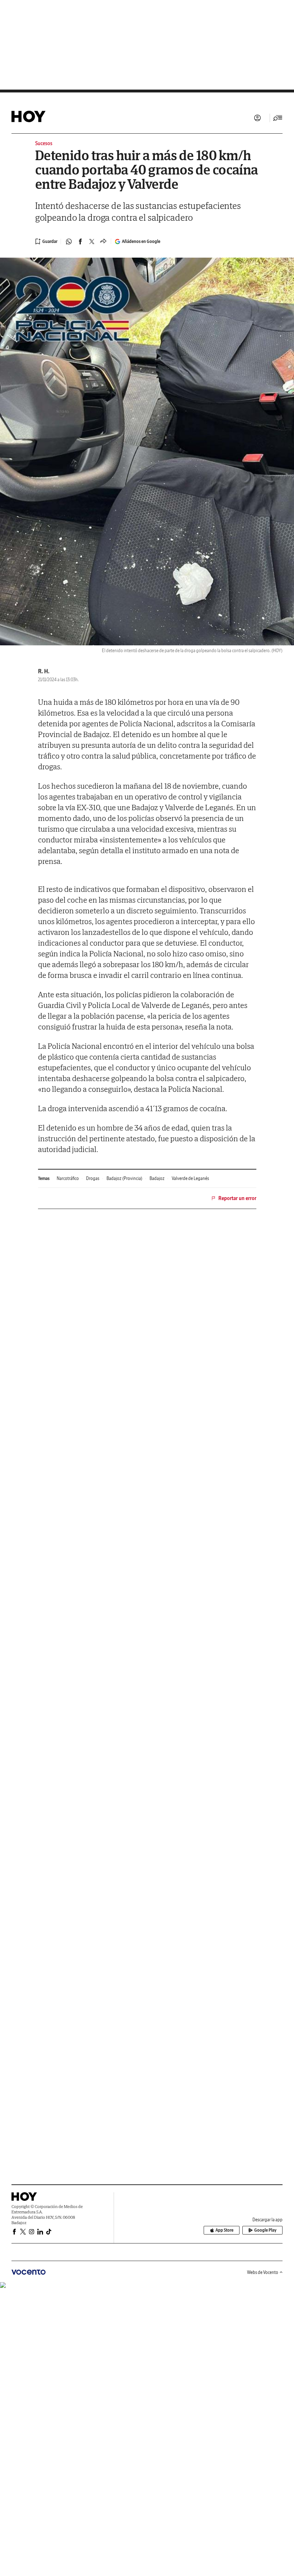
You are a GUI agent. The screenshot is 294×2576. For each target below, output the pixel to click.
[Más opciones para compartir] (103, 242)
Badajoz (157, 1178)
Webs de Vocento (263, 2272)
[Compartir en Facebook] (80, 242)
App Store (224, 2230)
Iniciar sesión (257, 118)
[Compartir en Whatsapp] (69, 242)
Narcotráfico (68, 1178)
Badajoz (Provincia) (124, 1178)
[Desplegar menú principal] (278, 118)
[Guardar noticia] (46, 242)
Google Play (265, 2230)
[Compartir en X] (92, 242)
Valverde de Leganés (190, 1178)
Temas (44, 1178)
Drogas (93, 1178)
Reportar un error (237, 1198)
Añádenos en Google (141, 241)
